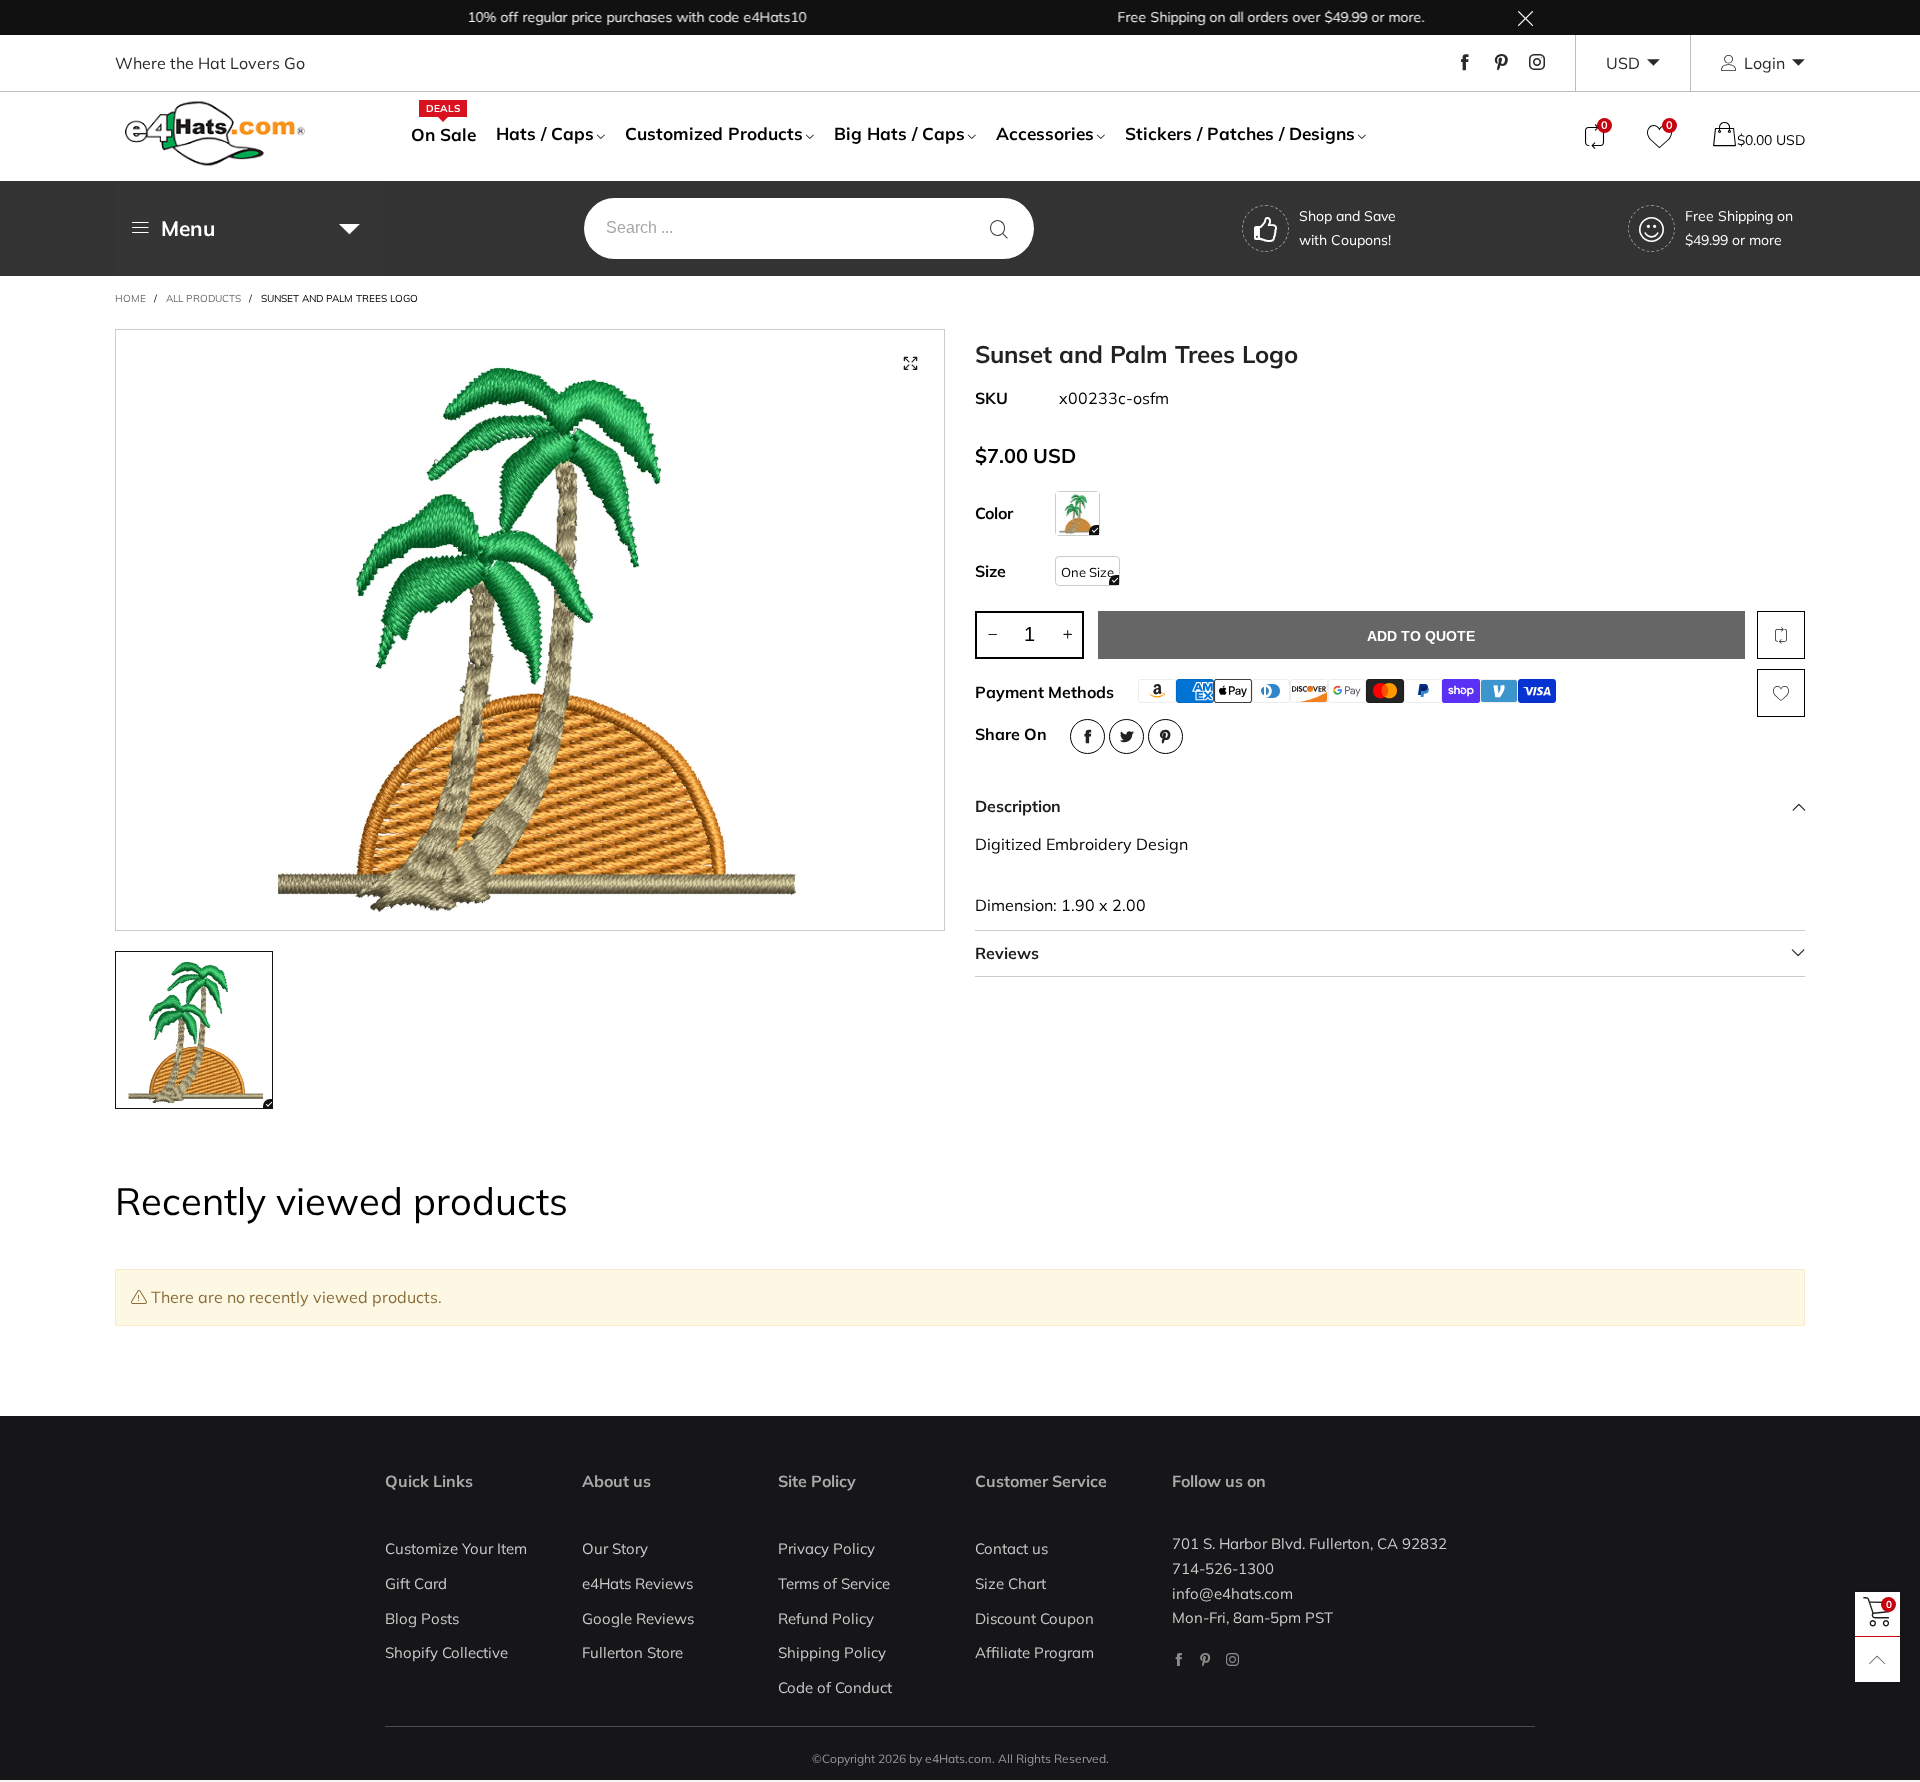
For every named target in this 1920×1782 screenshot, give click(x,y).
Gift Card (416, 1583)
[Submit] (999, 228)
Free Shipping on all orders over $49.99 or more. (1233, 17)
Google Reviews (638, 1618)
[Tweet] (1126, 736)
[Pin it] (1165, 736)
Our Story (615, 1548)
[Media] (910, 364)
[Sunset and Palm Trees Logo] (530, 630)
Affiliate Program (1034, 1652)
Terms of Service (834, 1583)
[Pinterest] (1501, 63)
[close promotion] (1525, 17)
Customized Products (714, 133)
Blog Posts (422, 1618)
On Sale (443, 134)
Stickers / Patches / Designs (1240, 133)
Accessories (1045, 133)
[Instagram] (1537, 63)
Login (1764, 63)
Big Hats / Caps (899, 133)
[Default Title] (1077, 513)
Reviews (1007, 953)
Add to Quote (1421, 636)
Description (1018, 806)
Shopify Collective (446, 1652)
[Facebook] (1465, 63)
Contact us (1011, 1548)
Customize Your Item (456, 1548)
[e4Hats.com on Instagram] (1232, 1659)
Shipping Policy (832, 1652)
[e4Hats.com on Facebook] (1178, 1659)
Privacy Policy (826, 1548)
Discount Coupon (1034, 1618)
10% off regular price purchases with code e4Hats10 (599, 17)
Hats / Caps (545, 133)
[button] (992, 635)
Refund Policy (826, 1618)
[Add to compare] (1781, 635)
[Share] (1087, 736)
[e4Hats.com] (215, 133)
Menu (188, 228)
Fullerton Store (632, 1652)
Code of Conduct (835, 1687)
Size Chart (1010, 1583)
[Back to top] (1877, 1659)
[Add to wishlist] (1781, 693)
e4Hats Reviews (637, 1583)
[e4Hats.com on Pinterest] (1205, 1659)
